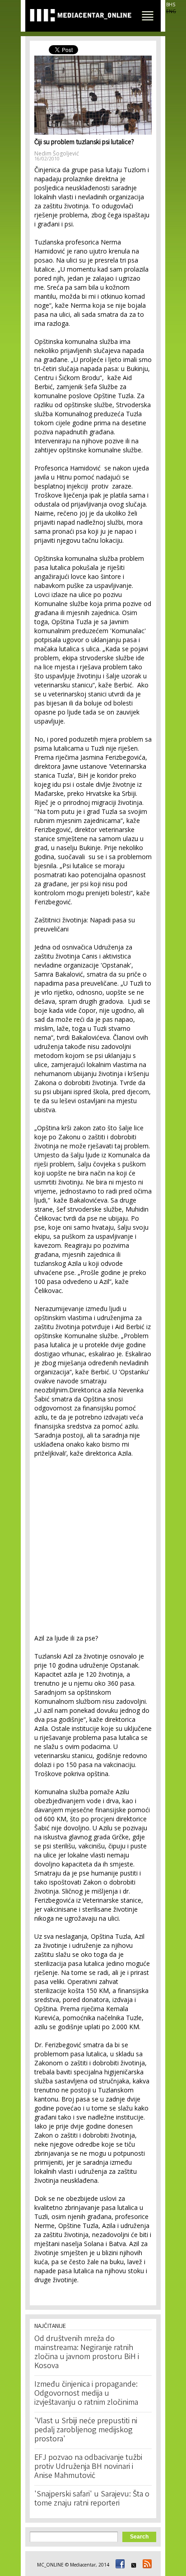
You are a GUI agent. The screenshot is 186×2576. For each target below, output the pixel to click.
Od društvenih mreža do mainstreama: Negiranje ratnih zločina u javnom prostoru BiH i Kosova (87, 2353)
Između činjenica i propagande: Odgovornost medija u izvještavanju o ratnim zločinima (86, 2394)
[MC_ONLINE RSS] (146, 2565)
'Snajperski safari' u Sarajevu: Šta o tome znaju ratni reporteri (92, 2499)
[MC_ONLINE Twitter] (132, 2565)
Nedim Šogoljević (57, 153)
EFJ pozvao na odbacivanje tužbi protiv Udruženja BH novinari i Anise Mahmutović (88, 2467)
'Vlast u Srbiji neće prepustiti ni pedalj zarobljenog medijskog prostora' (86, 2430)
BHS (171, 5)
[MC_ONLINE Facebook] (119, 2565)
